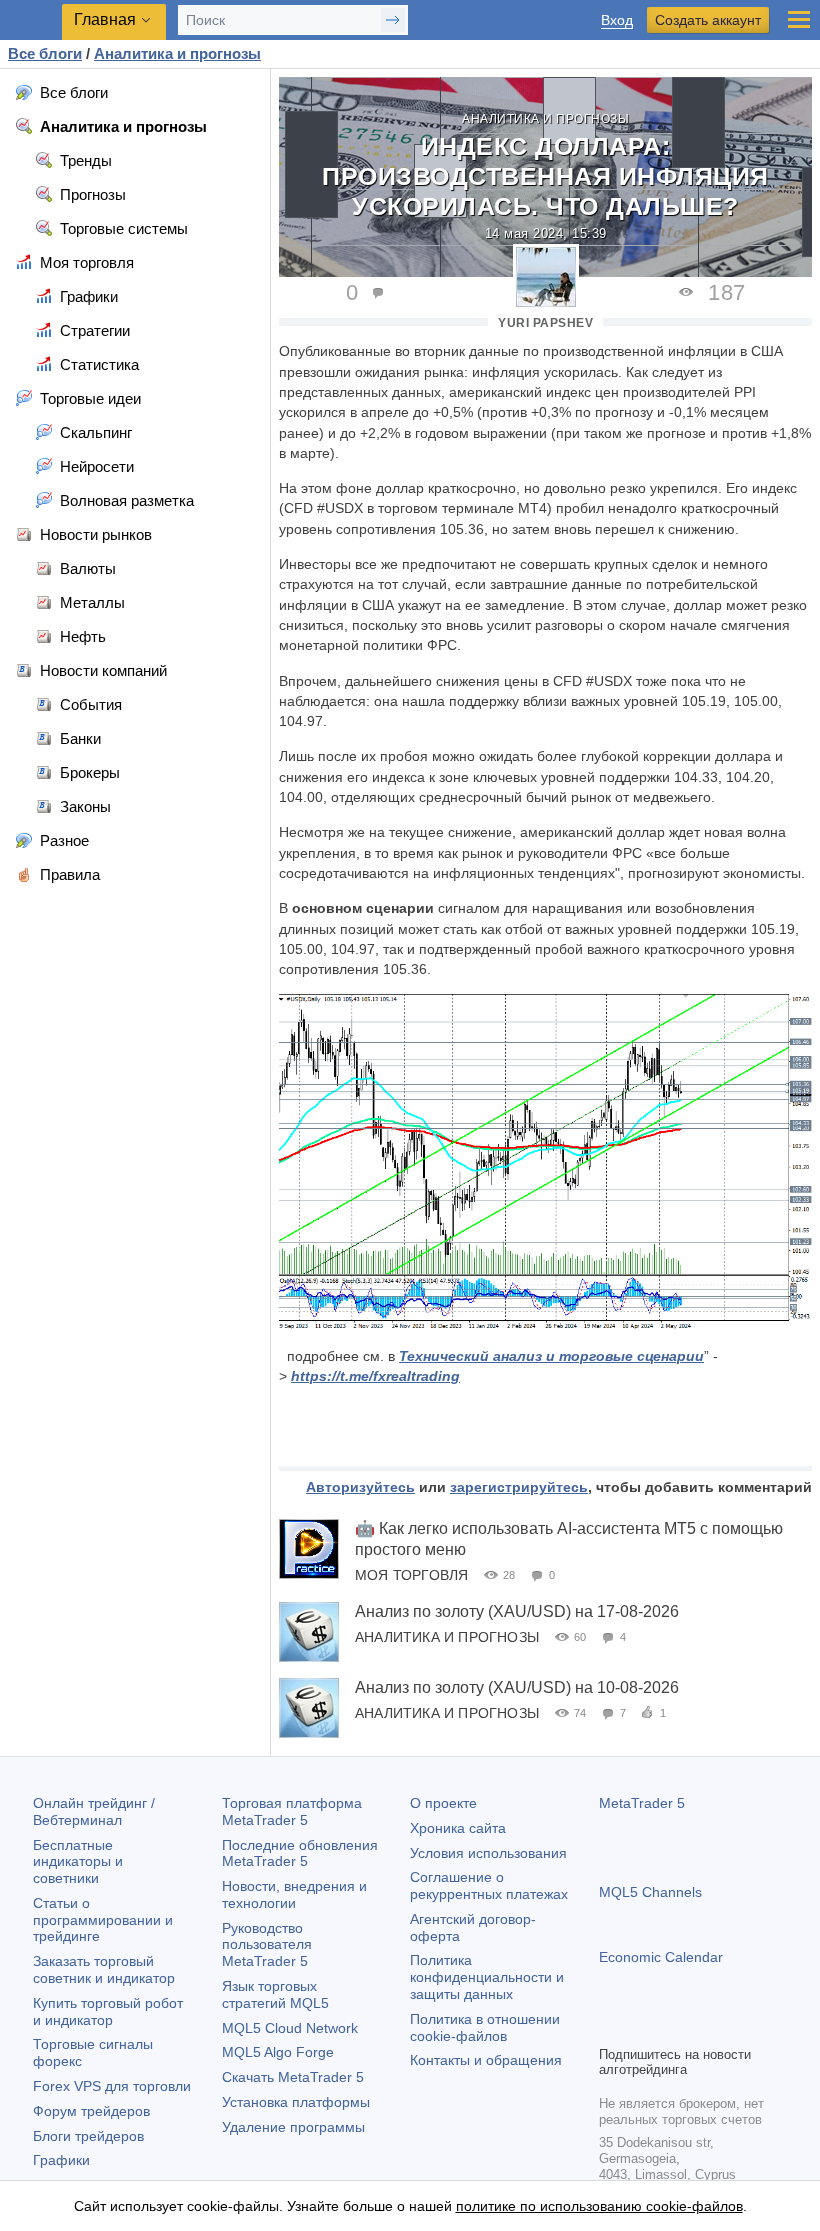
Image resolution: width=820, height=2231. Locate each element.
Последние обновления (300, 1853)
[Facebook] (611, 2027)
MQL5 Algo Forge (278, 2052)
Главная (105, 19)
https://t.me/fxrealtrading (375, 1376)
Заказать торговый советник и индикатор (104, 1969)
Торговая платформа (292, 1811)
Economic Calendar (661, 1957)
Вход (617, 20)
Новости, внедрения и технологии (294, 1894)
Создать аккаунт (708, 20)
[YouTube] (707, 2027)
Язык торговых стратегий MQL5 (275, 1994)
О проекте (443, 1803)
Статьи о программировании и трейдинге (103, 1920)
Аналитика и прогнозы (545, 119)
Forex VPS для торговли (112, 2086)
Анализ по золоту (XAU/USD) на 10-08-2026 (517, 1687)
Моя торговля (411, 1575)
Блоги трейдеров (88, 2136)
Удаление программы (293, 2127)
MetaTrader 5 (642, 1803)
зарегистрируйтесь (519, 1487)
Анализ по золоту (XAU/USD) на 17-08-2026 (517, 1611)
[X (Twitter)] (675, 2027)
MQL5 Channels (650, 1892)
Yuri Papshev (545, 323)
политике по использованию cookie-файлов (599, 2206)
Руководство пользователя (267, 1945)
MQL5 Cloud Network (290, 2028)
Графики (61, 2160)
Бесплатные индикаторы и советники (78, 1862)
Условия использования (488, 1853)
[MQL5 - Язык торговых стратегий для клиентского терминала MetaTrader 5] (31, 20)
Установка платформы (296, 2102)
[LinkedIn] (739, 2027)
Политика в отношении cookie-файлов (485, 2027)
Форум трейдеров (91, 2111)
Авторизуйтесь (360, 1487)
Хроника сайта (458, 1828)
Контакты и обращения (486, 2060)
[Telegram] (643, 2027)
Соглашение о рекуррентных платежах (489, 1885)
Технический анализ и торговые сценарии (551, 1356)
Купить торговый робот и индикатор (108, 2011)
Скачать (293, 2077)
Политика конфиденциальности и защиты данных (487, 1977)
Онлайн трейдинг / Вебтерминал (94, 1811)
